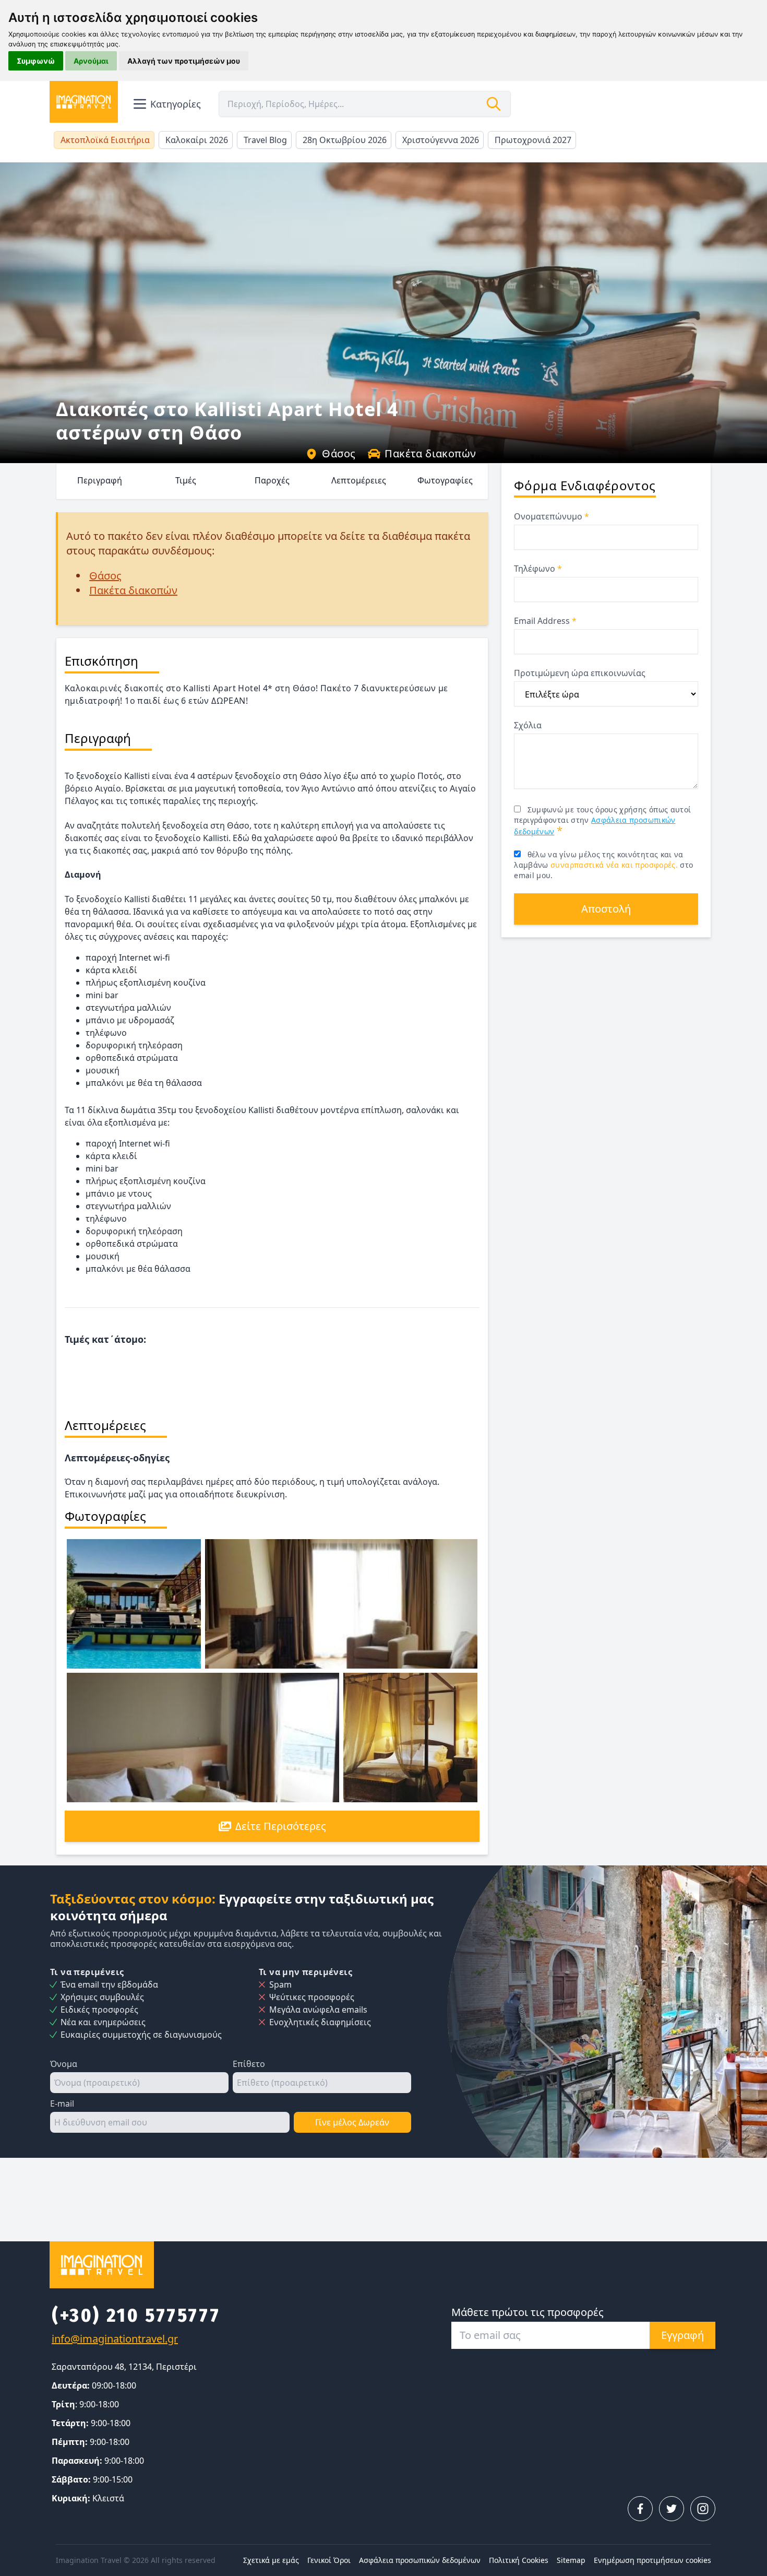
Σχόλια (528, 725)
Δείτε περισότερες (281, 1826)
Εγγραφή (682, 2335)
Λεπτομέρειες (359, 480)
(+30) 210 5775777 (136, 2315)
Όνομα (64, 2064)
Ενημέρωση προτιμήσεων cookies (652, 2560)
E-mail (62, 2104)
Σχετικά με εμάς (271, 2560)
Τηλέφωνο (538, 569)
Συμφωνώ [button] (36, 61)
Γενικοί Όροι (329, 2560)
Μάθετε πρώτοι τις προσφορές (528, 2312)
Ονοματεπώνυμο (552, 516)
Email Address (545, 621)
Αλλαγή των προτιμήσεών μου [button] (184, 61)
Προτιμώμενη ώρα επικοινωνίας (580, 673)
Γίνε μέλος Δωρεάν (352, 2122)
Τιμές (186, 480)
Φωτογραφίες (445, 480)
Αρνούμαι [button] (91, 61)
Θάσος (339, 453)
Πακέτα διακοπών (430, 453)
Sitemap (571, 2560)
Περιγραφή (100, 480)
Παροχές (272, 480)
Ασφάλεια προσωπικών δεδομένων (420, 2560)
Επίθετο (249, 2064)
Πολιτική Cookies (519, 2560)
